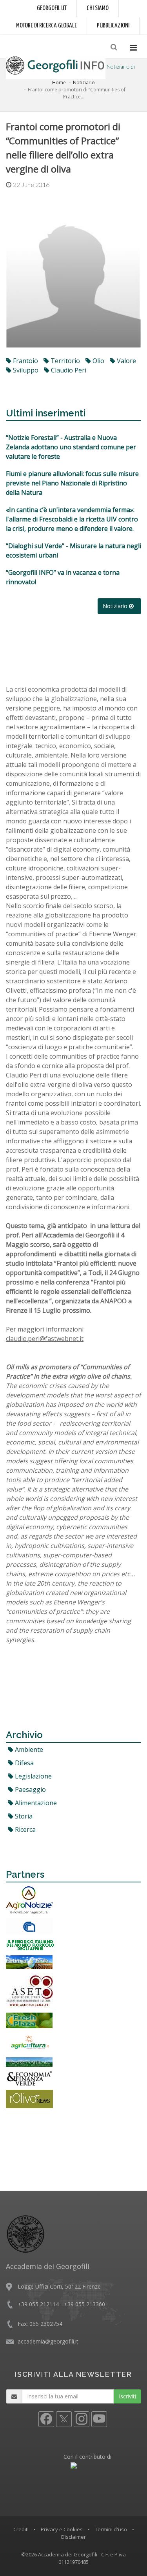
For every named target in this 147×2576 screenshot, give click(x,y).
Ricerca (24, 1829)
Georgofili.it (52, 8)
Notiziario (84, 83)
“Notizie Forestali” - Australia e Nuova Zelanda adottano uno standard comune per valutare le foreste (71, 447)
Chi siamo (98, 8)
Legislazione (33, 1776)
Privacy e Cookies (62, 2529)
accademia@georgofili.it (48, 2341)
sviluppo (25, 370)
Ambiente (28, 1749)
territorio (64, 361)
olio (98, 361)
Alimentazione (35, 1803)
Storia (23, 1816)
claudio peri (68, 370)
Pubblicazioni (113, 26)
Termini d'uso (111, 2529)
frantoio (25, 361)
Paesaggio (30, 1789)
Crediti (21, 2529)
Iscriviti (127, 2396)
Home (59, 83)
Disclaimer (73, 2537)
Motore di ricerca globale (46, 26)
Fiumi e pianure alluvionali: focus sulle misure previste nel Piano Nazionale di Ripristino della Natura (72, 483)
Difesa (24, 1763)
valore (126, 361)
